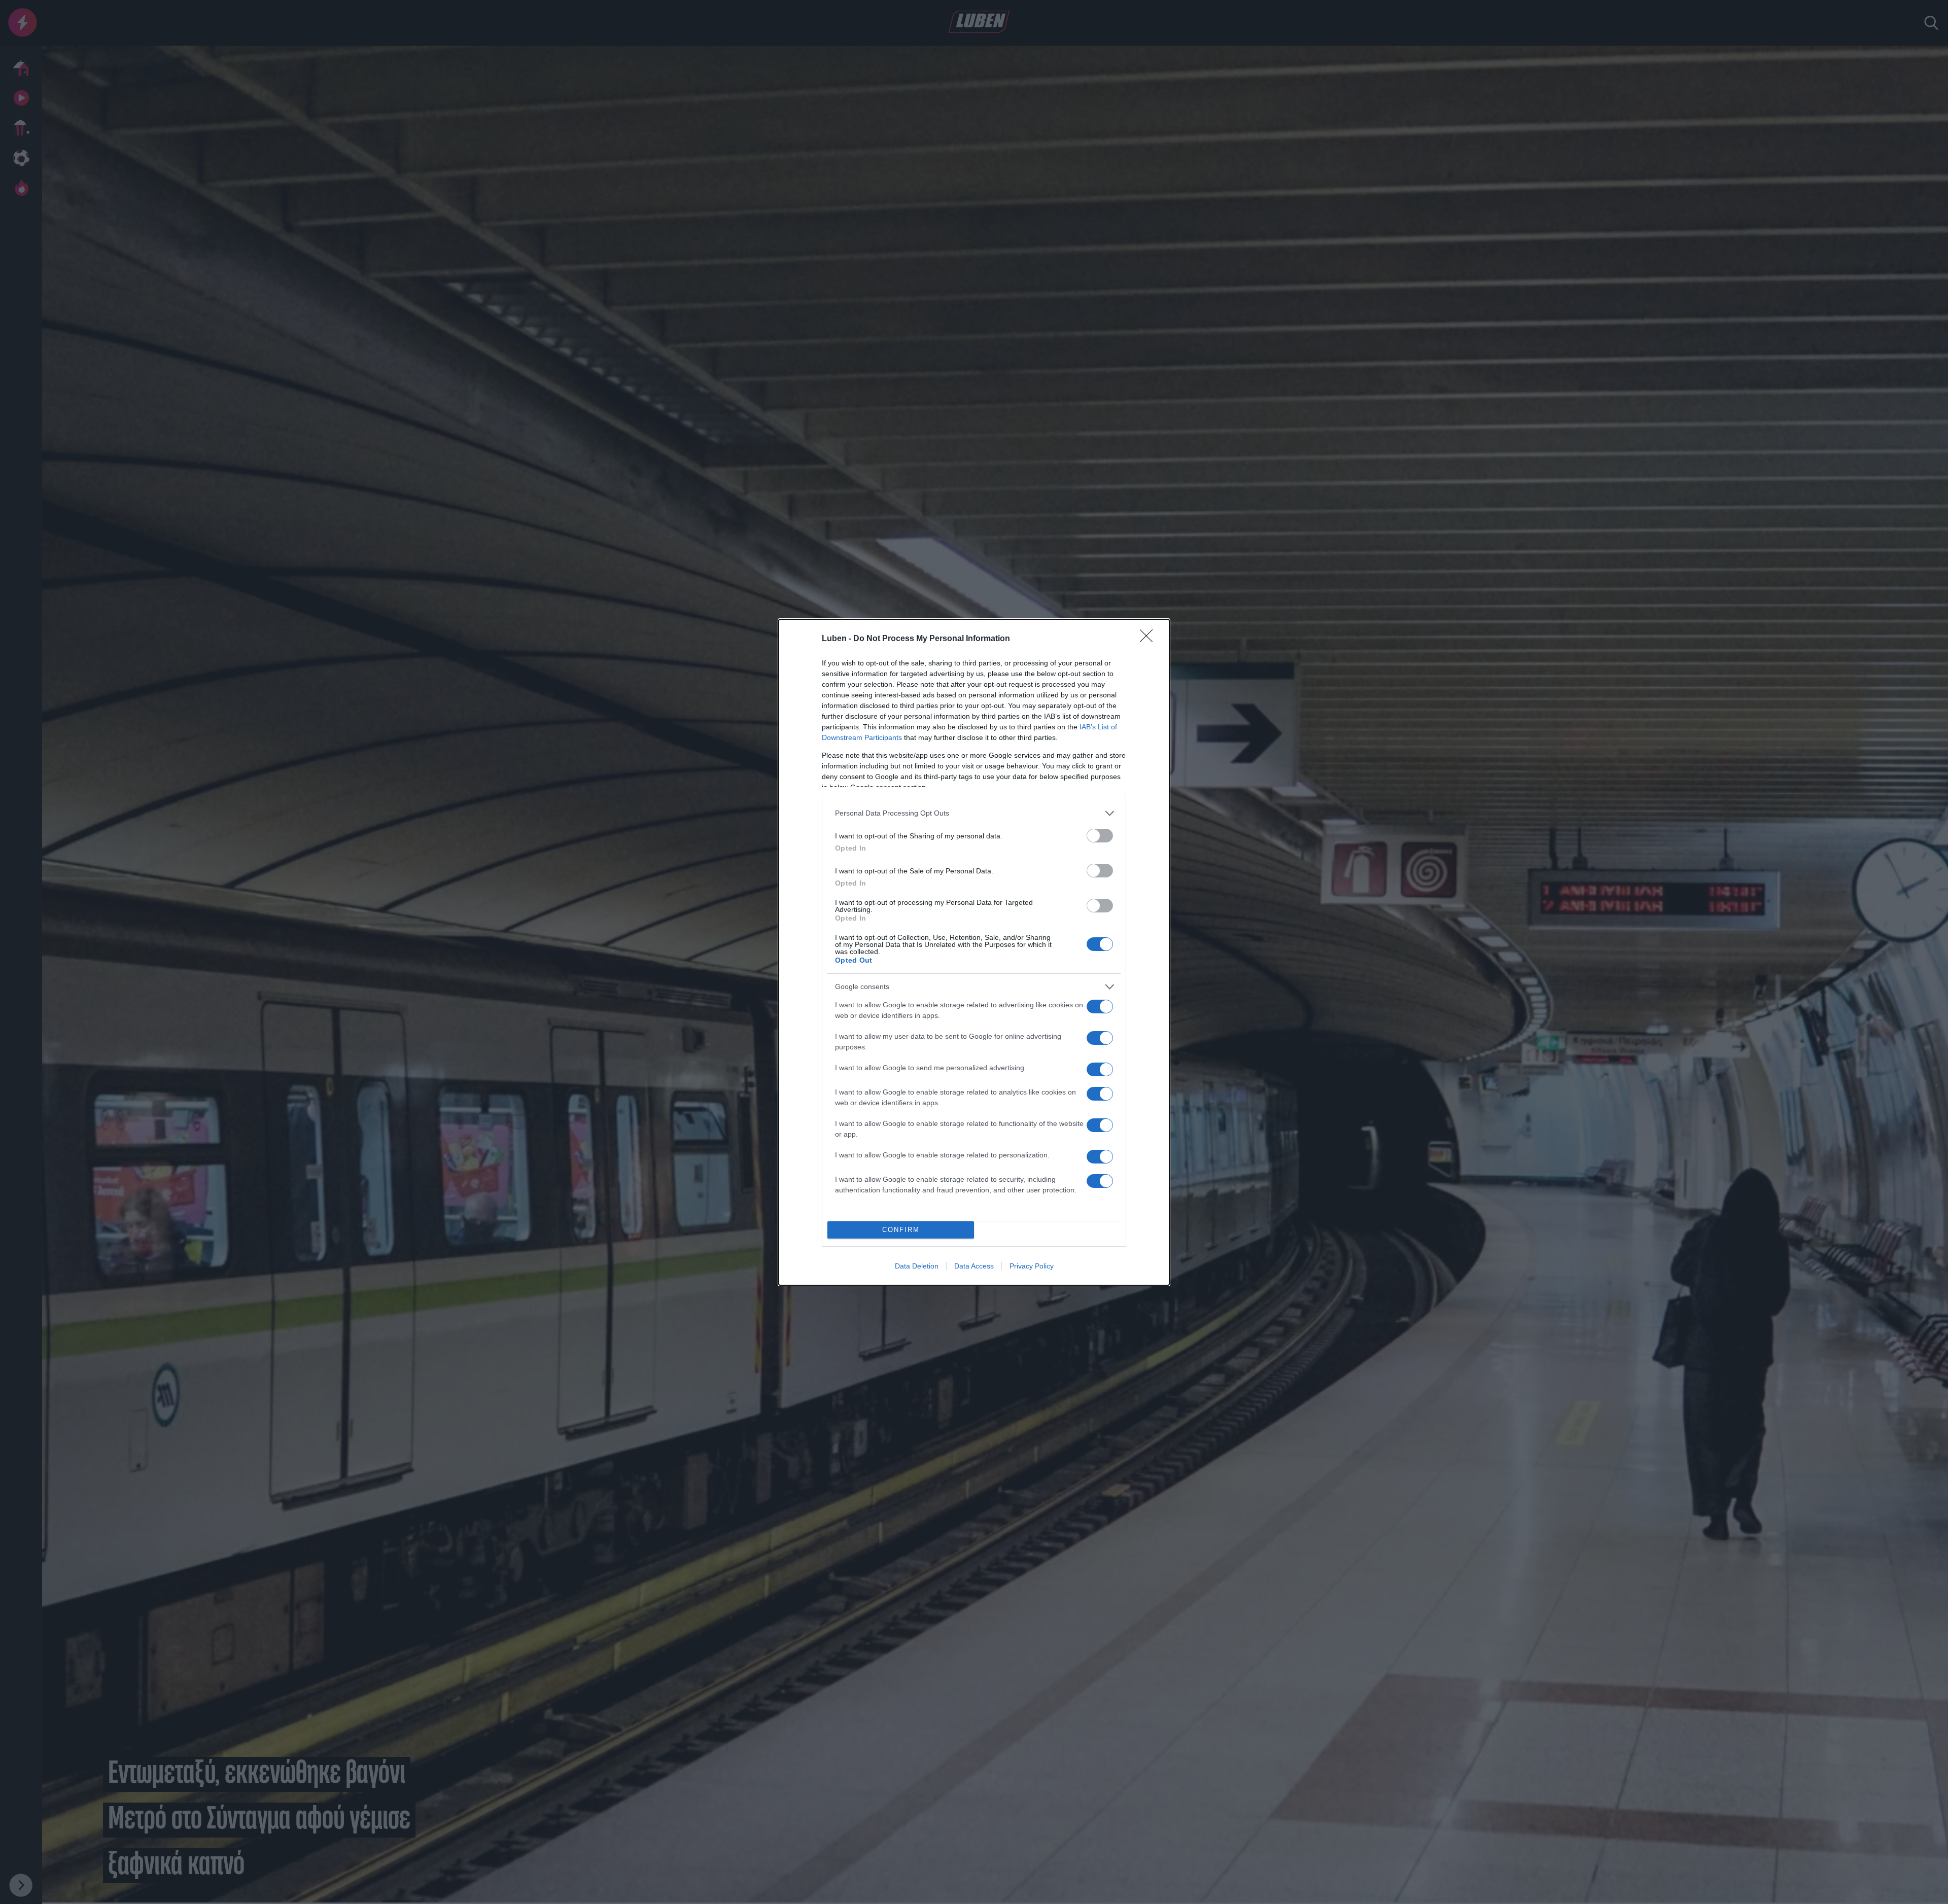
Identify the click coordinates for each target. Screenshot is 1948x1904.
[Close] (1150, 639)
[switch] (1100, 836)
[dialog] (974, 952)
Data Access (974, 1266)
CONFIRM (901, 1230)
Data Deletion (917, 1266)
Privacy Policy (1032, 1266)
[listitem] (974, 813)
